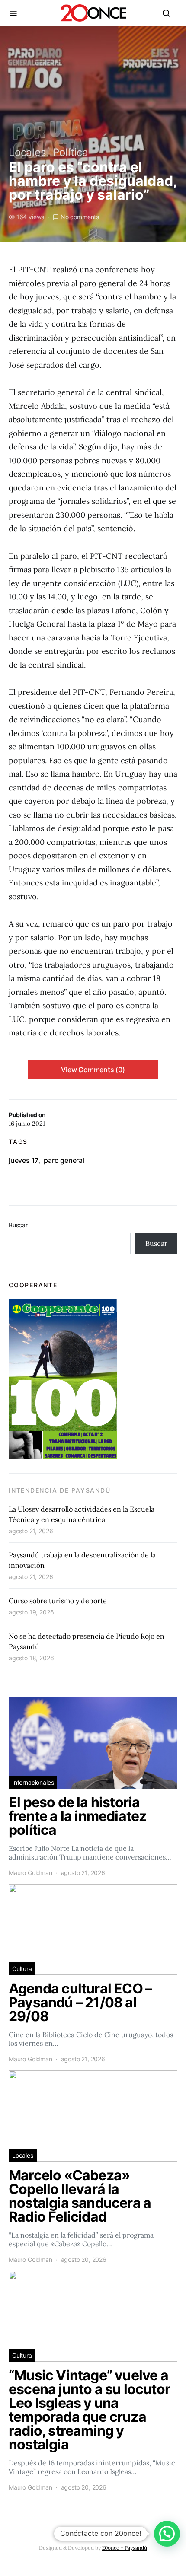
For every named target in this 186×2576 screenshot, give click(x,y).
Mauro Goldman (30, 1873)
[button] (167, 2534)
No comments (80, 217)
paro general (64, 1160)
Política (71, 152)
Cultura (22, 1969)
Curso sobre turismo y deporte (58, 1601)
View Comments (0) (93, 1070)
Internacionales (33, 1782)
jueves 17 (24, 1160)
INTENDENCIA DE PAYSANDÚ (59, 1490)
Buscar (18, 1225)
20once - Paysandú (125, 2548)
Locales (27, 152)
